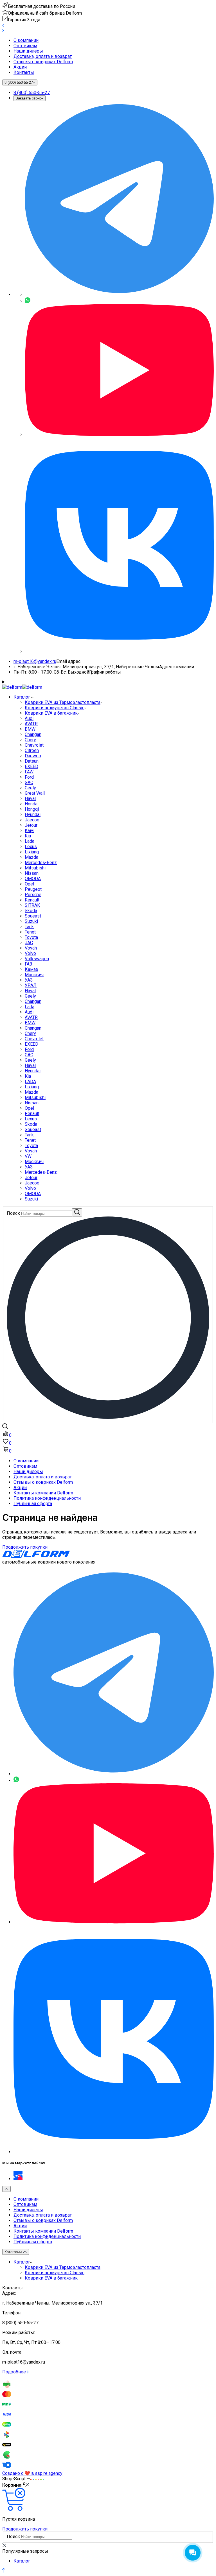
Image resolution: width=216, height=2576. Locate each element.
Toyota (31, 937)
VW (28, 1156)
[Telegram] (119, 295)
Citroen (32, 750)
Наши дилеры (28, 51)
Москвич (34, 975)
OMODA (33, 879)
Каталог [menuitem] (22, 697)
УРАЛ (31, 985)
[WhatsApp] (28, 301)
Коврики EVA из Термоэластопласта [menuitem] (63, 2267)
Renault (32, 900)
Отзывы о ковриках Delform (43, 62)
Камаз (31, 969)
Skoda (31, 911)
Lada (30, 841)
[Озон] (18, 2179)
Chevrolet (34, 745)
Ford (29, 777)
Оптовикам (25, 46)
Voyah (31, 948)
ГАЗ (28, 964)
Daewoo (33, 756)
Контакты (24, 72)
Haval (30, 798)
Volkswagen (37, 959)
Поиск (13, 1213)
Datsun (32, 761)
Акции (20, 67)
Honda (31, 804)
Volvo (30, 953)
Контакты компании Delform (43, 1493)
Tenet (30, 932)
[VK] (119, 652)
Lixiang (32, 852)
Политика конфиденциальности (47, 1498)
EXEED (31, 766)
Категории (14, 2252)
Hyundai (33, 815)
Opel (29, 884)
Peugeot (33, 889)
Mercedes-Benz (41, 863)
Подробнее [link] (15, 2372)
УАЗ (29, 980)
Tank (29, 927)
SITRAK (32, 905)
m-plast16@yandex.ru (35, 661)
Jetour (31, 825)
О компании (26, 40)
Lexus (31, 847)
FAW (29, 772)
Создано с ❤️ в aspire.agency (32, 2473)
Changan (33, 734)
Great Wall (35, 793)
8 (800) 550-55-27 (32, 93)
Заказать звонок (30, 98)
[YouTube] (119, 435)
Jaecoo (32, 820)
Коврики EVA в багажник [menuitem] (51, 2278)
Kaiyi (30, 831)
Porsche (33, 895)
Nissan (32, 873)
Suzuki (31, 921)
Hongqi (32, 809)
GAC (29, 782)
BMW (30, 729)
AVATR (31, 724)
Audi (29, 718)
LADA (30, 1081)
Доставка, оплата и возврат (43, 56)
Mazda (31, 857)
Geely (30, 788)
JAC (29, 943)
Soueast (33, 916)
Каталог (22, 2262)
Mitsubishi (35, 868)
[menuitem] (114, 40)
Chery (30, 740)
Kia (28, 836)
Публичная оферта (33, 1504)
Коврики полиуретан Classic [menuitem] (55, 2273)
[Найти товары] (77, 1212)
